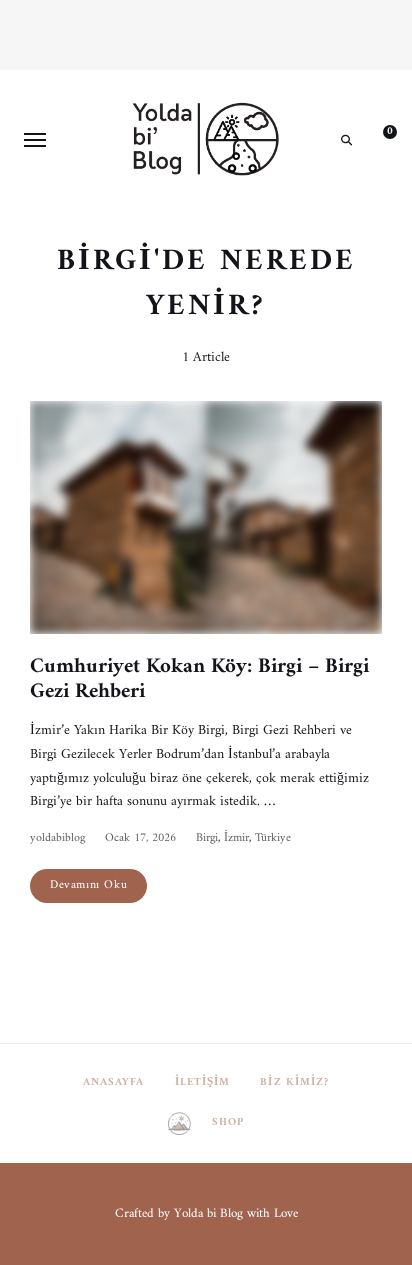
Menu (35, 140)
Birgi (207, 838)
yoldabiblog (57, 838)
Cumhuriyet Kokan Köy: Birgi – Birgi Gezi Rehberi (199, 679)
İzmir (236, 838)
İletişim (203, 1082)
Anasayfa (114, 1082)
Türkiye (273, 838)
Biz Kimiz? (294, 1082)
